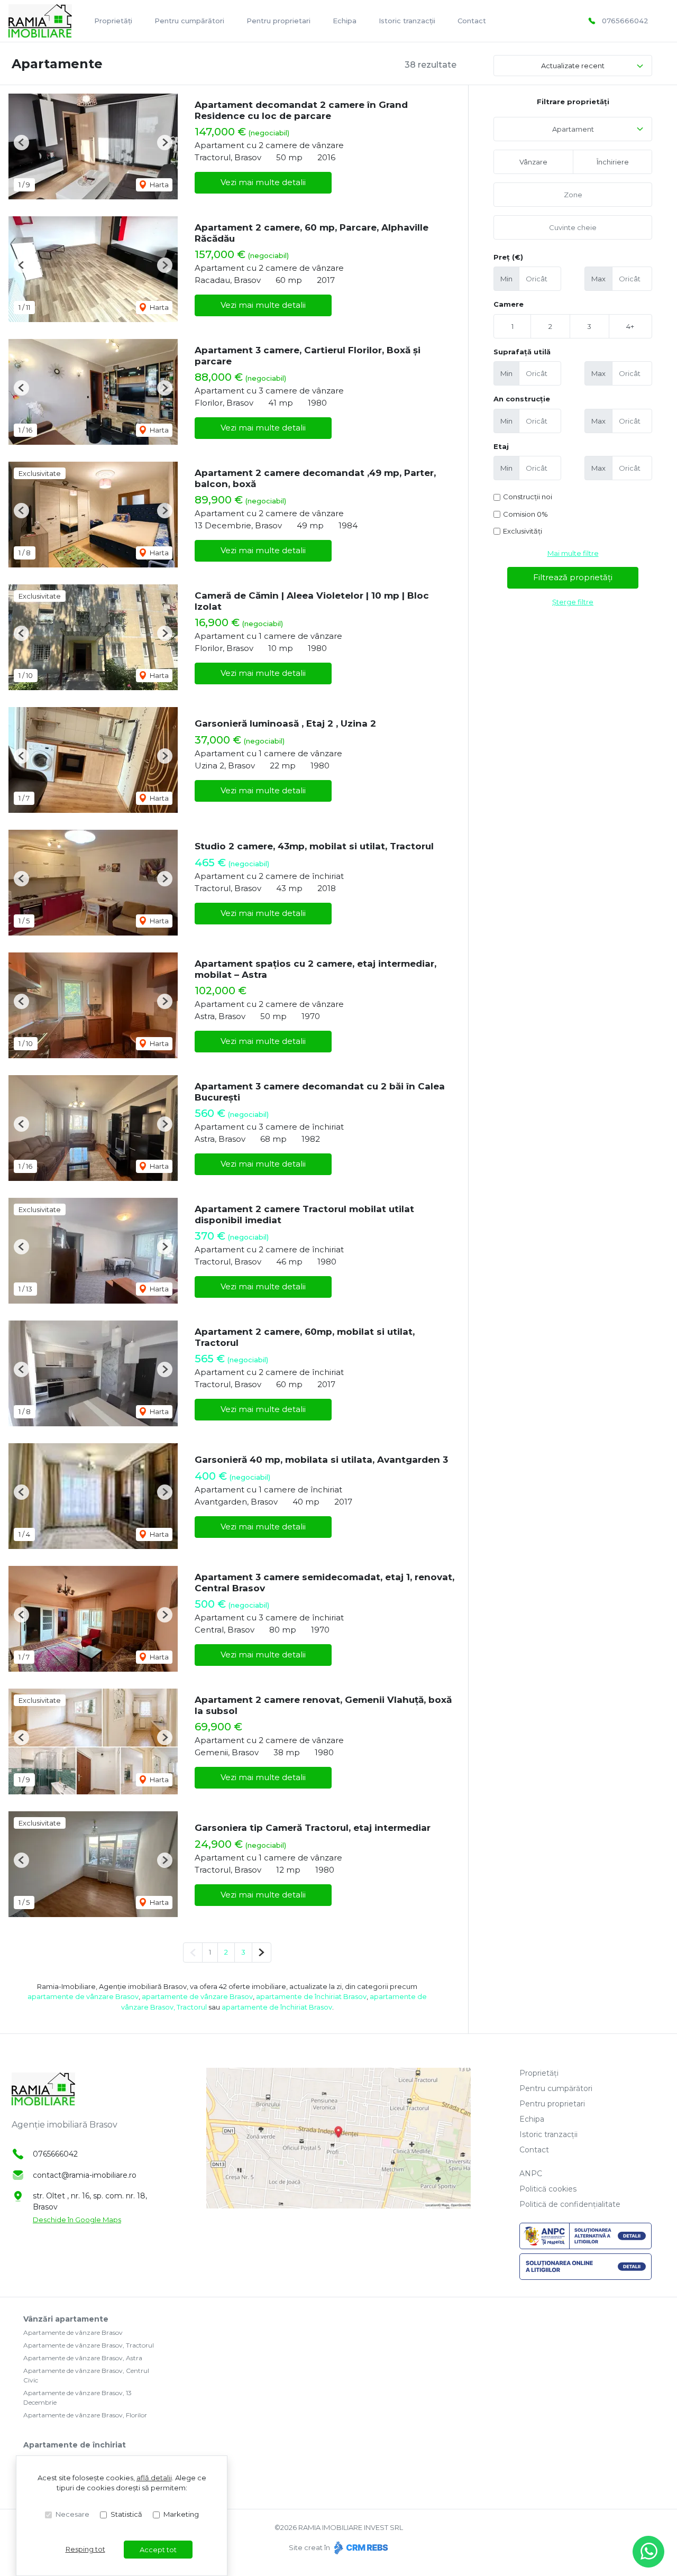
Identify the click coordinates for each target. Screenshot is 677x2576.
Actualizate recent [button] (573, 66)
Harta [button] (158, 185)
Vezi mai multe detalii (263, 182)
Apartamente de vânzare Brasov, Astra (83, 2358)
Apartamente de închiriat (75, 2445)
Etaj (501, 446)
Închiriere (613, 162)
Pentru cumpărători (189, 21)
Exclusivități (523, 531)
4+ (630, 326)
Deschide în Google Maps (77, 2220)
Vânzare (533, 162)
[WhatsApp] (648, 2552)
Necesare (72, 2514)
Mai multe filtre (573, 553)
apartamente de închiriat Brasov (311, 1996)
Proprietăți (113, 21)
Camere (509, 304)
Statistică (126, 2514)
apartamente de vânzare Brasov (83, 1996)
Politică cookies (548, 2189)
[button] (21, 143)
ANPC (531, 2174)
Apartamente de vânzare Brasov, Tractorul (89, 2345)
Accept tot (158, 2550)
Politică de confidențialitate (570, 2204)
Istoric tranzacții (407, 21)
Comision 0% (525, 514)
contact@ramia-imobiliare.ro (85, 2175)
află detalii (154, 2478)
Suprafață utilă (522, 352)
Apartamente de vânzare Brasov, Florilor (85, 2415)
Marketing (181, 2514)
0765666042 (625, 21)
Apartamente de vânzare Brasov (73, 2332)
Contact (472, 21)
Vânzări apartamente (66, 2319)
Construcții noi (528, 497)
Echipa (345, 21)
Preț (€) (508, 257)
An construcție (522, 399)
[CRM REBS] (360, 2547)
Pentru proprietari (278, 21)
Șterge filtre (573, 602)
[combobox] (573, 129)
